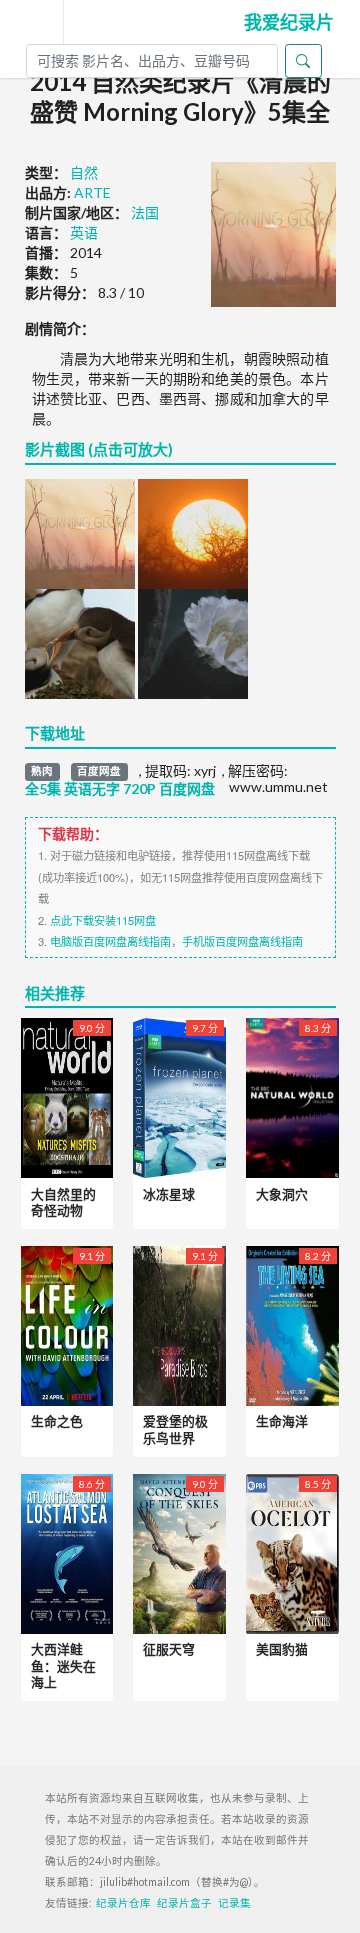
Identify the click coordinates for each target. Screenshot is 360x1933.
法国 (145, 212)
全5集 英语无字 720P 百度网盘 (120, 789)
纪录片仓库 (123, 1903)
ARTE (92, 192)
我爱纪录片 (289, 22)
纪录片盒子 (184, 1903)
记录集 (234, 1903)
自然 (84, 172)
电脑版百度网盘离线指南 (110, 941)
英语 (84, 232)
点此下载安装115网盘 (103, 920)
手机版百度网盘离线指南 (242, 941)
